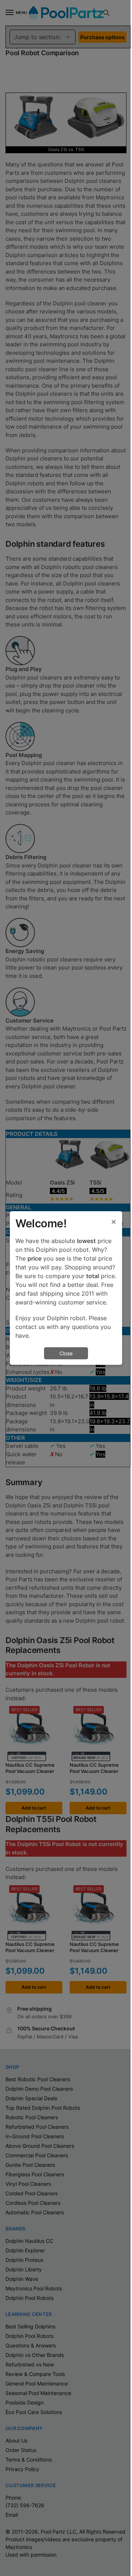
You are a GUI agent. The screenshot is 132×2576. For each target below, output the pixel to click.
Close (66, 1353)
